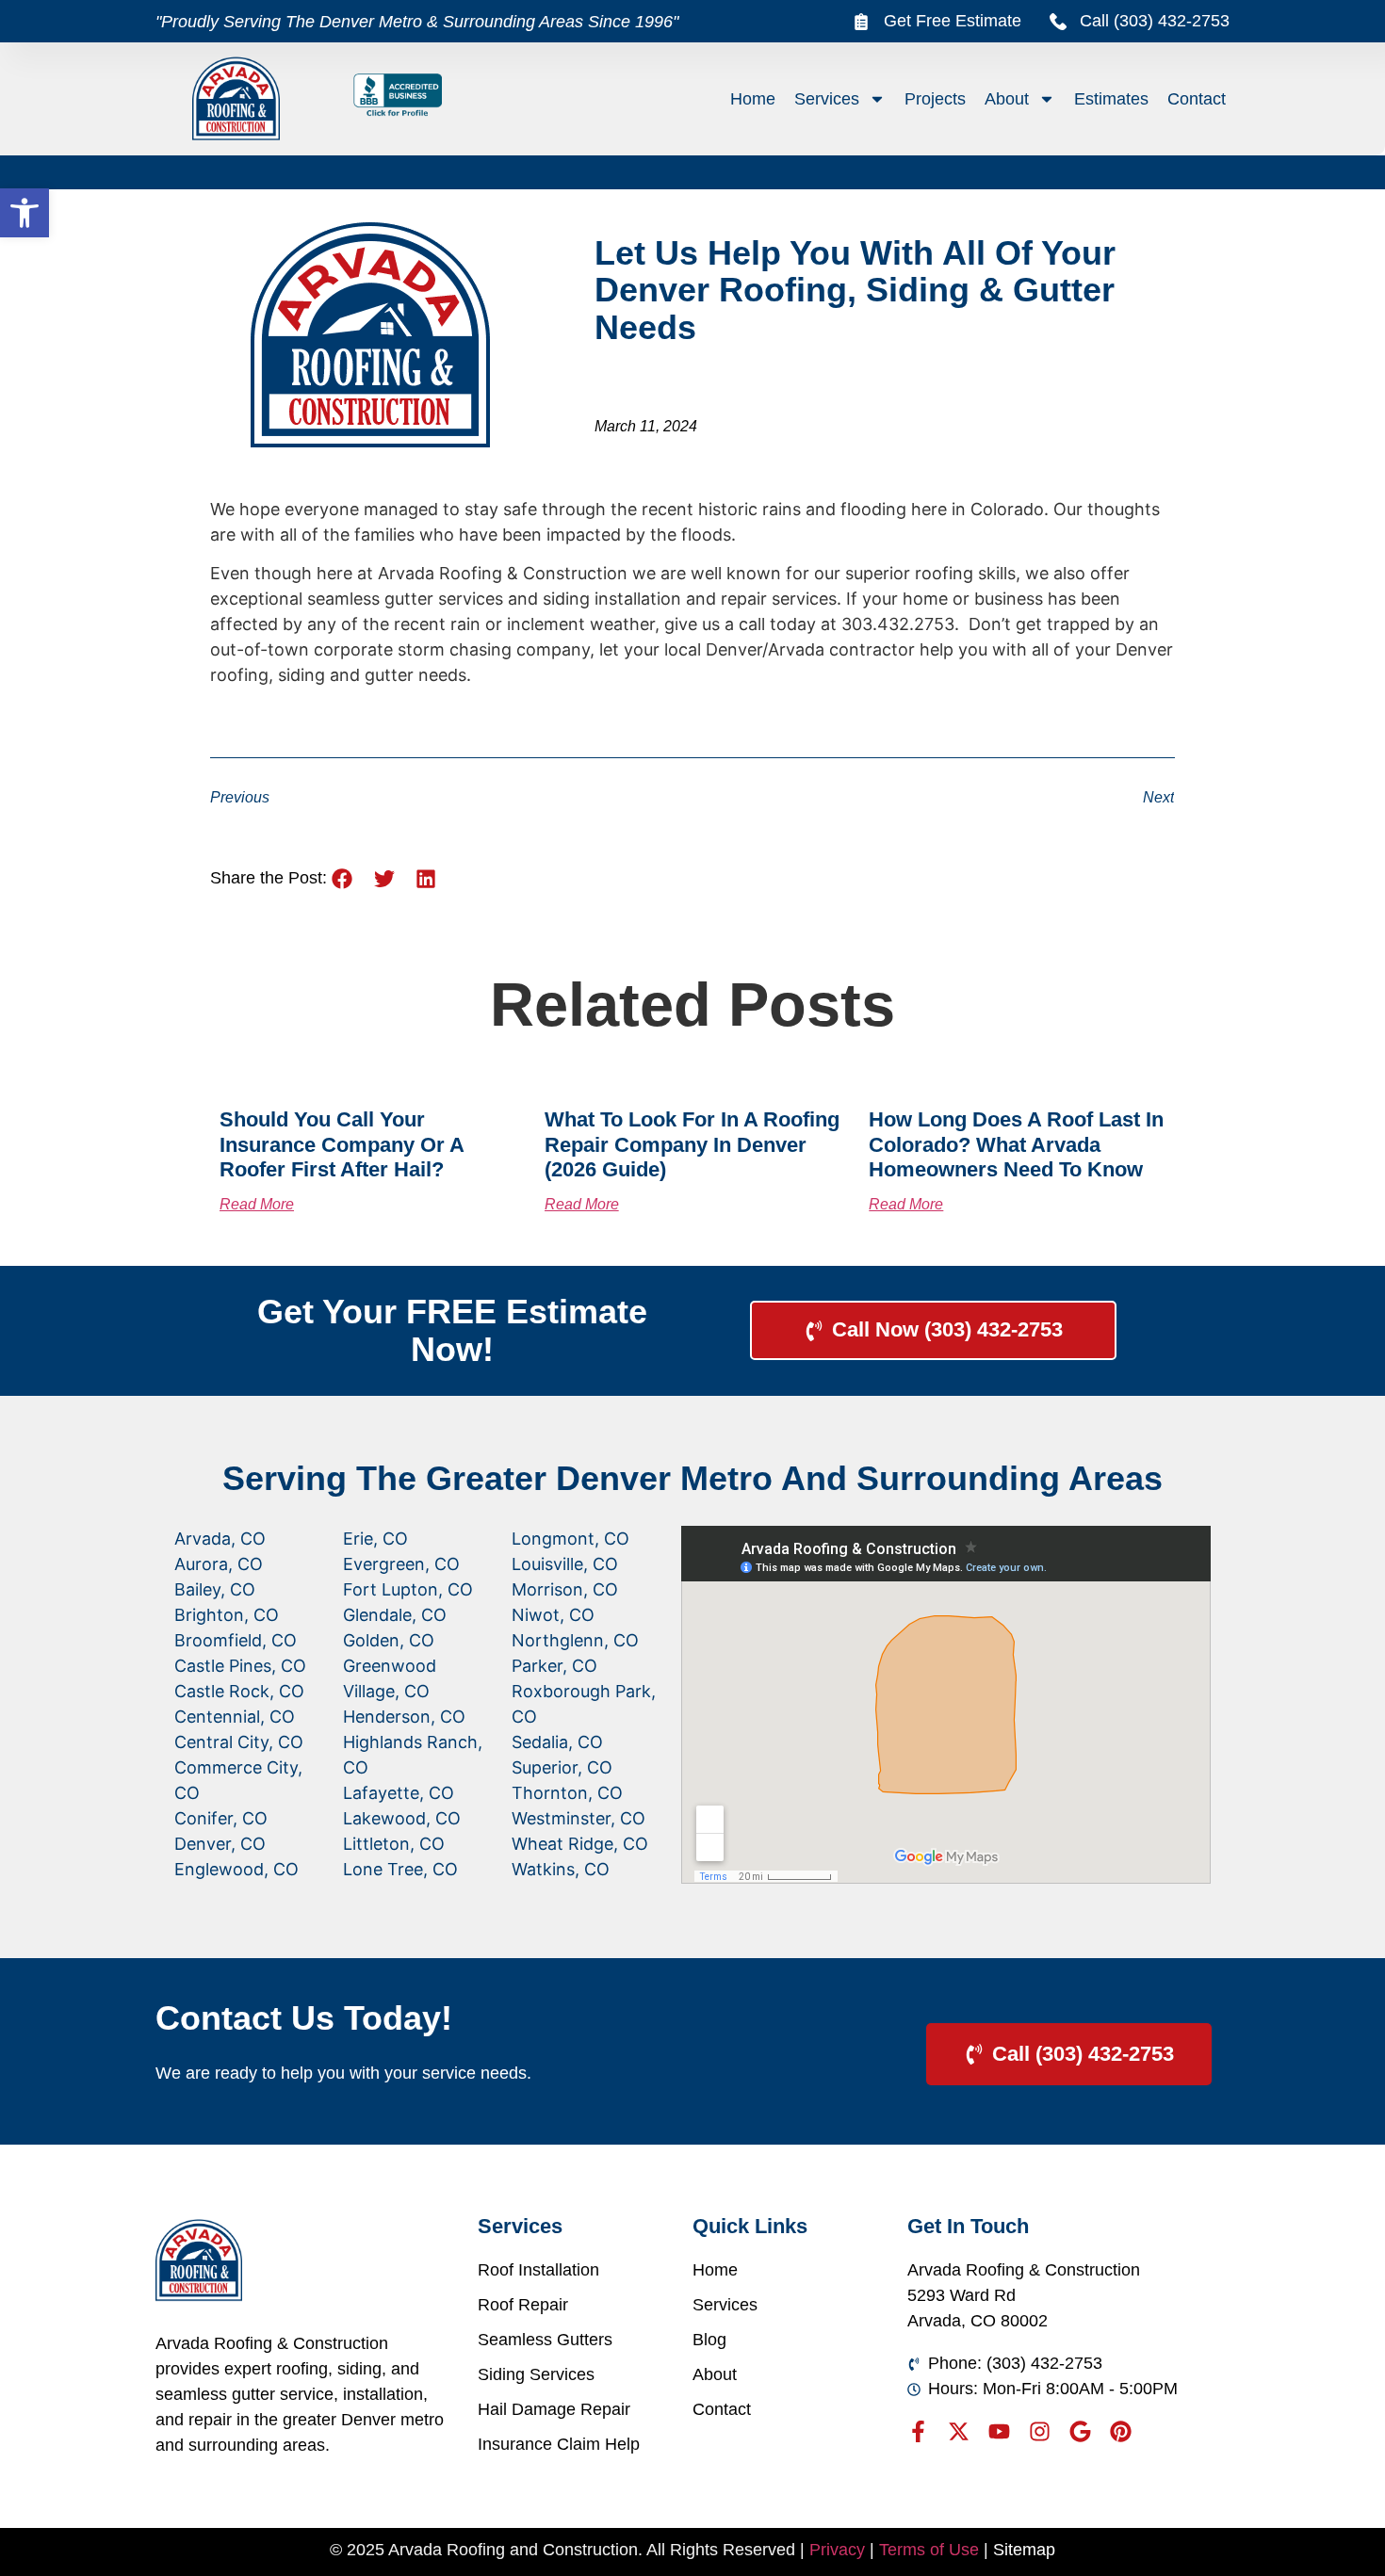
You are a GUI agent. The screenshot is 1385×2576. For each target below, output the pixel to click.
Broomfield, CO (236, 1640)
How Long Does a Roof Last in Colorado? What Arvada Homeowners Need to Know (1016, 1144)
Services (827, 99)
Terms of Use (929, 2550)
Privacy (837, 2550)
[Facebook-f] (918, 2431)
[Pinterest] (1121, 2431)
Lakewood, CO (402, 1818)
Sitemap (1024, 2550)
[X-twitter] (959, 2431)
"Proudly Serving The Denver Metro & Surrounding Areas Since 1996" (417, 22)
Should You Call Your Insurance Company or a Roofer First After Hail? (342, 1144)
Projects (935, 99)
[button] (24, 213)
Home (753, 99)
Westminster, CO (578, 1818)
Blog (709, 2340)
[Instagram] (1040, 2431)
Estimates (1111, 99)
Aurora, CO (219, 1564)
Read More (257, 1204)
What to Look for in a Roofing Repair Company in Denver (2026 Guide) (692, 1144)
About (1007, 99)
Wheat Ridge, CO (580, 1844)
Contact (1197, 99)
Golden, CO (389, 1640)
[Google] (1080, 2431)
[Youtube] (999, 2431)
